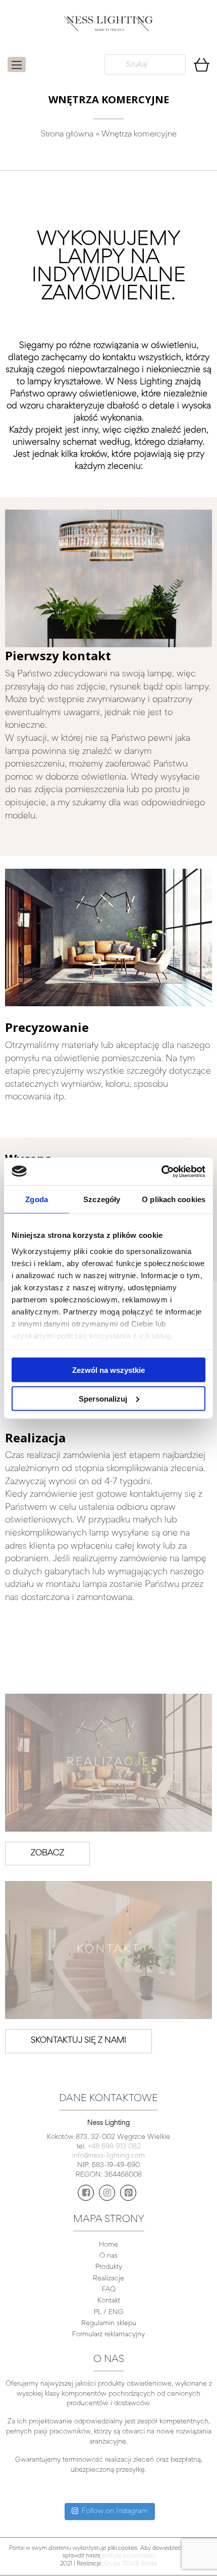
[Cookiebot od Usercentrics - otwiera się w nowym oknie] (161, 1171)
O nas (108, 2256)
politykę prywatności (128, 2556)
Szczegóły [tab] (102, 1199)
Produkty (109, 2267)
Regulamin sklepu (109, 2324)
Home (108, 2245)
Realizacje (108, 2279)
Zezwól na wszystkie (108, 1370)
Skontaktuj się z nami (78, 2041)
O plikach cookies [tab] (174, 1199)
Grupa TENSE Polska (131, 2564)
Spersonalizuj (103, 1398)
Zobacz (47, 1854)
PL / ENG (109, 2313)
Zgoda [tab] (37, 1199)
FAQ (109, 2290)
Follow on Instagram (115, 2511)
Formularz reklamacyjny (108, 2335)
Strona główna (67, 135)
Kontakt (109, 2301)
